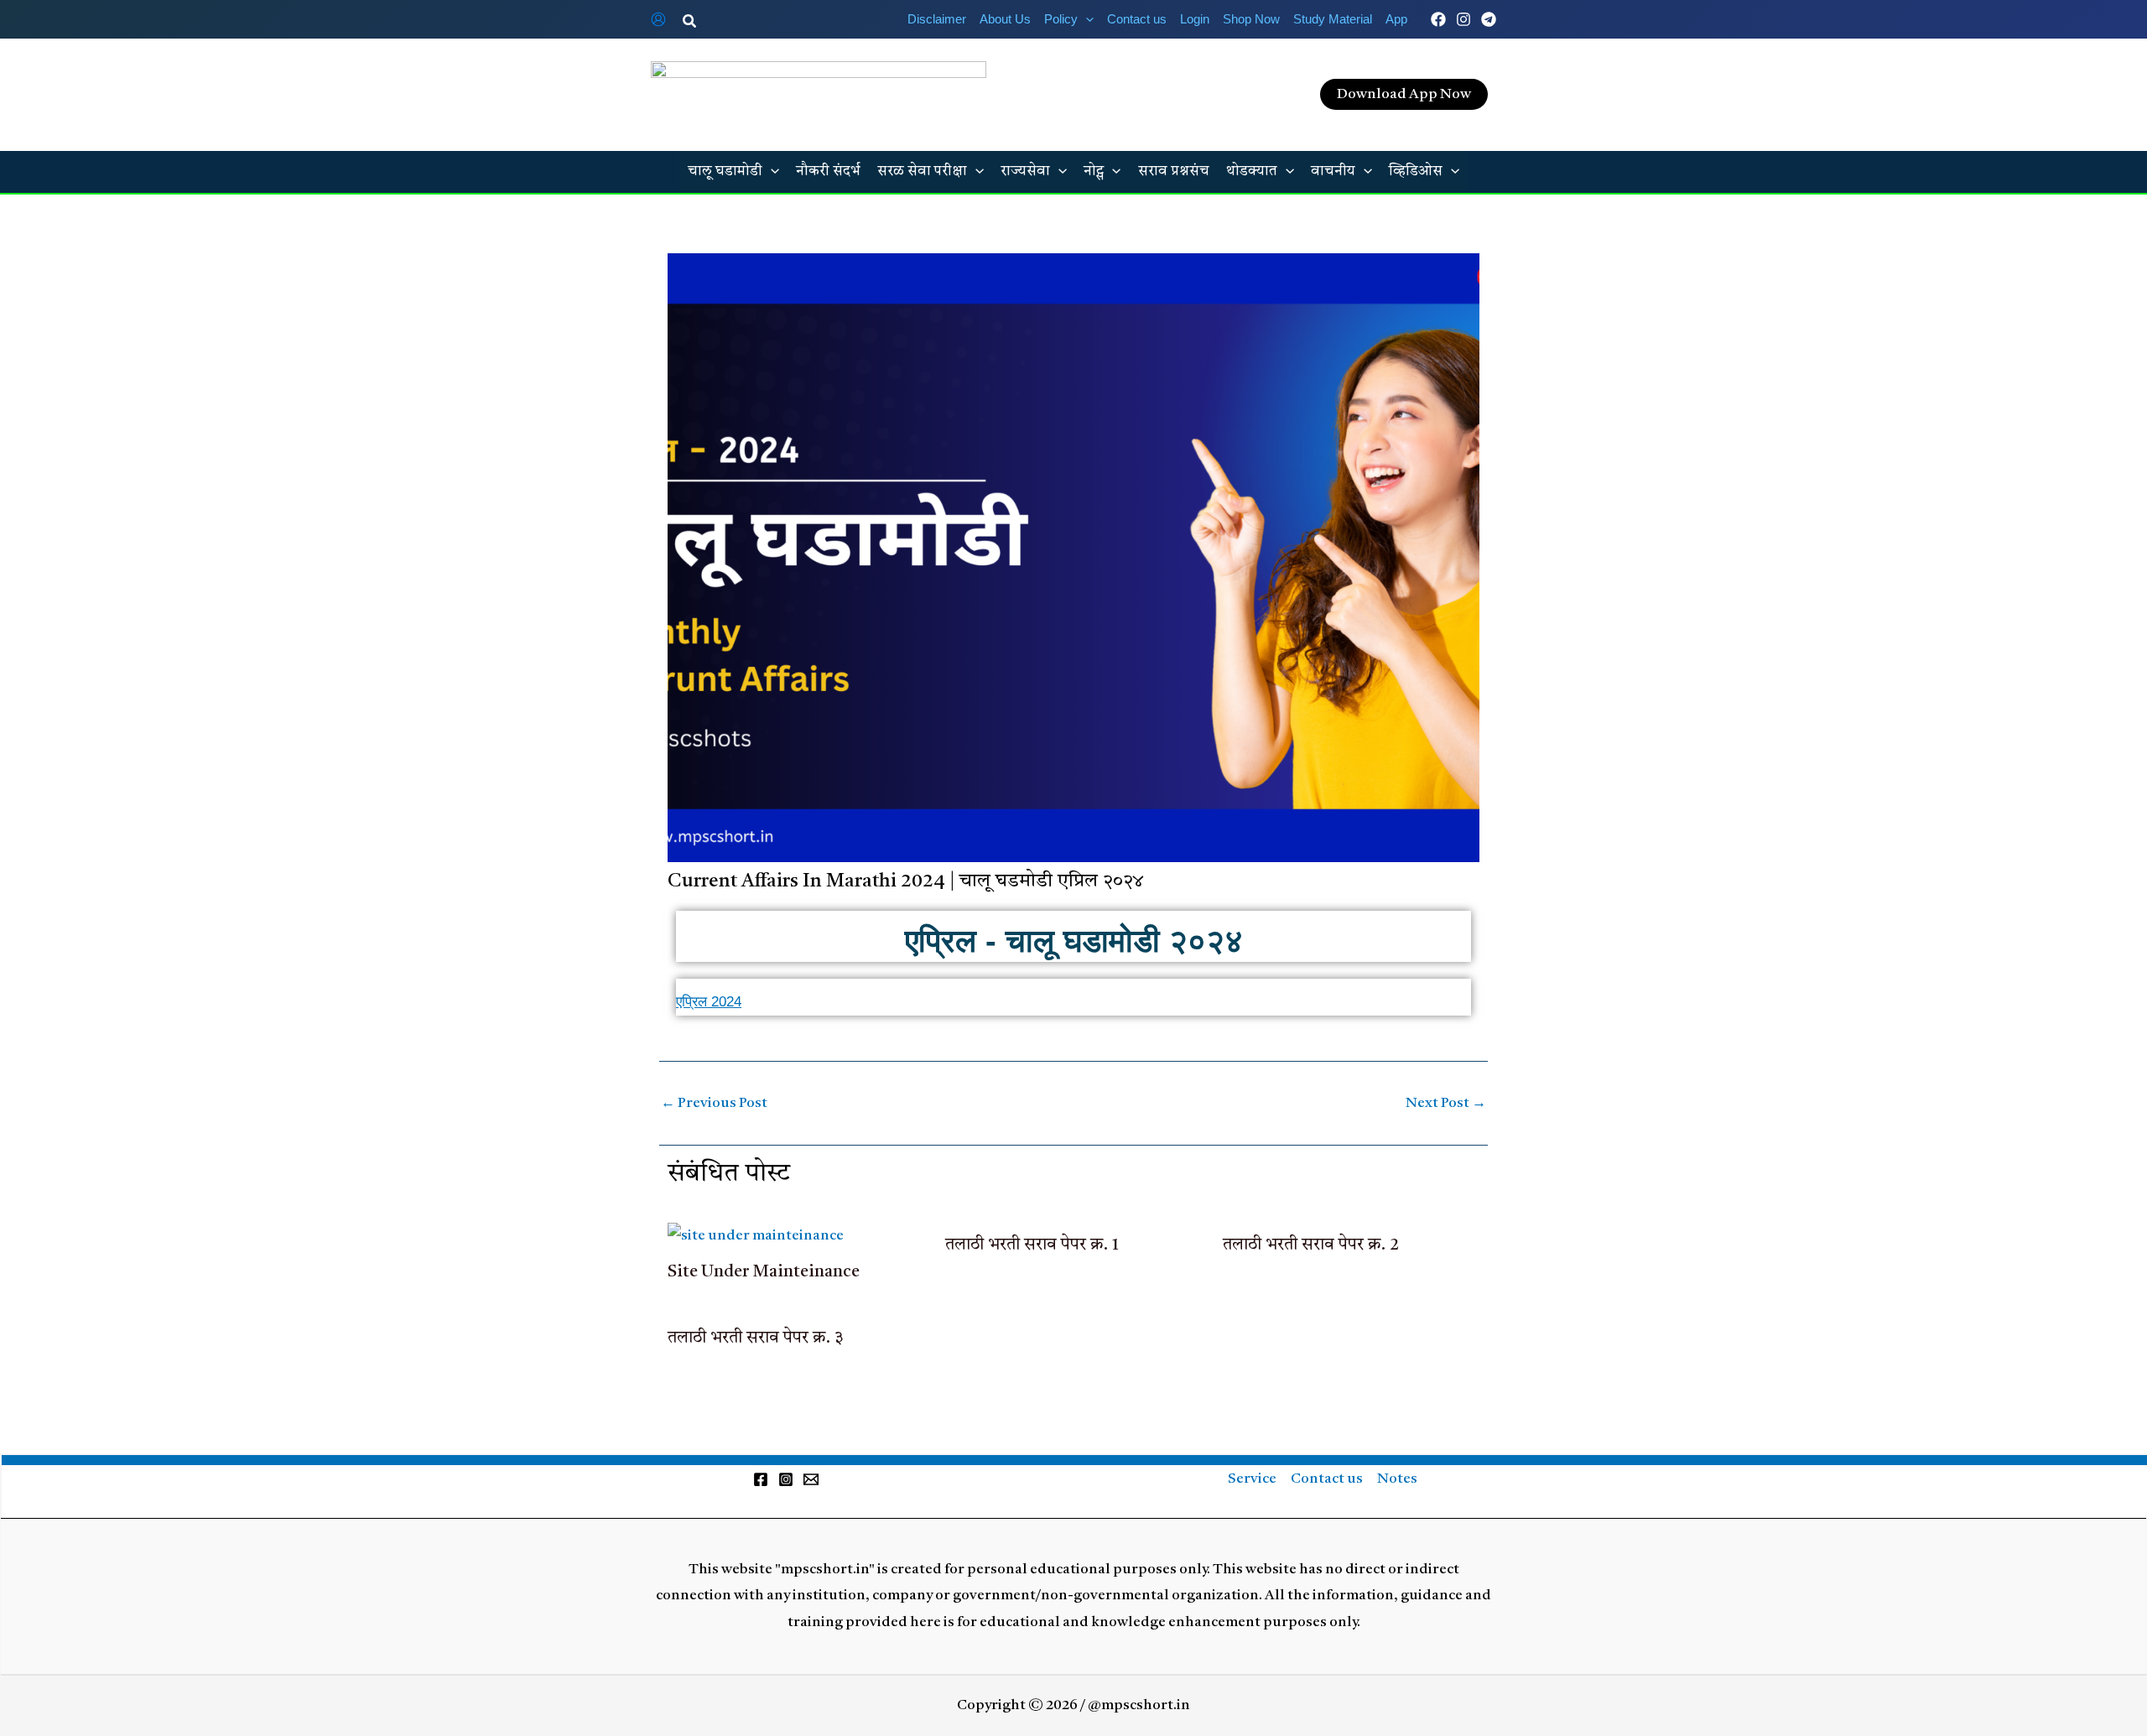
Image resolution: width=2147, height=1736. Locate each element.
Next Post (1446, 1103)
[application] (1086, 19)
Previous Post (714, 1103)
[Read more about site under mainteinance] (756, 1236)
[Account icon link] (658, 19)
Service (1252, 1479)
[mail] (811, 1479)
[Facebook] (1438, 19)
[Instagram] (1463, 19)
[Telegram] (1489, 19)
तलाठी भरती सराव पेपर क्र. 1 (1032, 1245)
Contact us (1327, 1479)
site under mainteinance (764, 1272)
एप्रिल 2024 (709, 1002)
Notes (1397, 1479)
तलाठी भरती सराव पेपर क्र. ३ (756, 1338)
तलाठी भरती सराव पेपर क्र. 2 (1311, 1245)
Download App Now (1404, 94)
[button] (690, 23)
